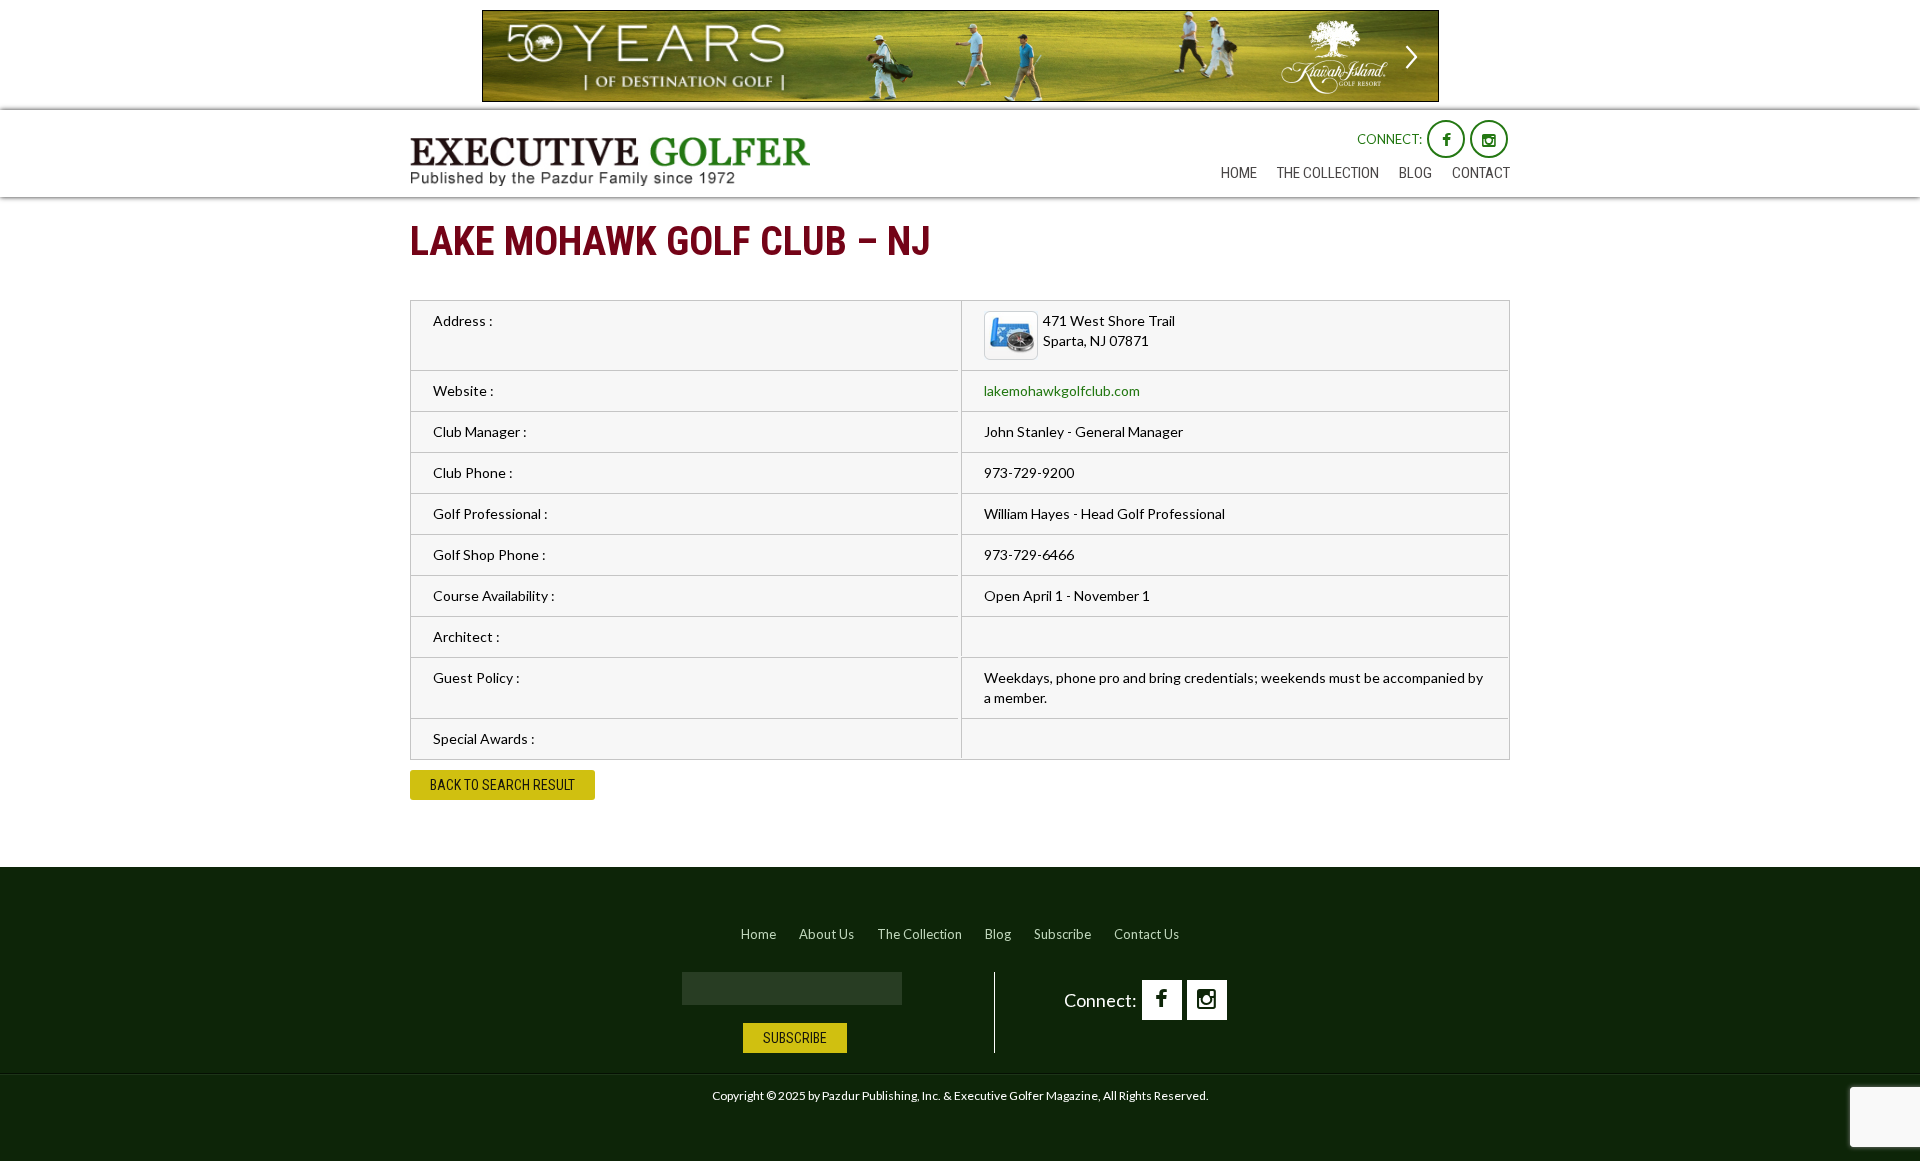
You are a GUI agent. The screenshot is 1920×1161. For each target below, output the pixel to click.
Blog (1415, 173)
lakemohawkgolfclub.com (1062, 390)
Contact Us (1146, 934)
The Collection (1328, 173)
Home (1239, 173)
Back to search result (502, 785)
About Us (826, 934)
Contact (1481, 173)
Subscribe (1062, 934)
